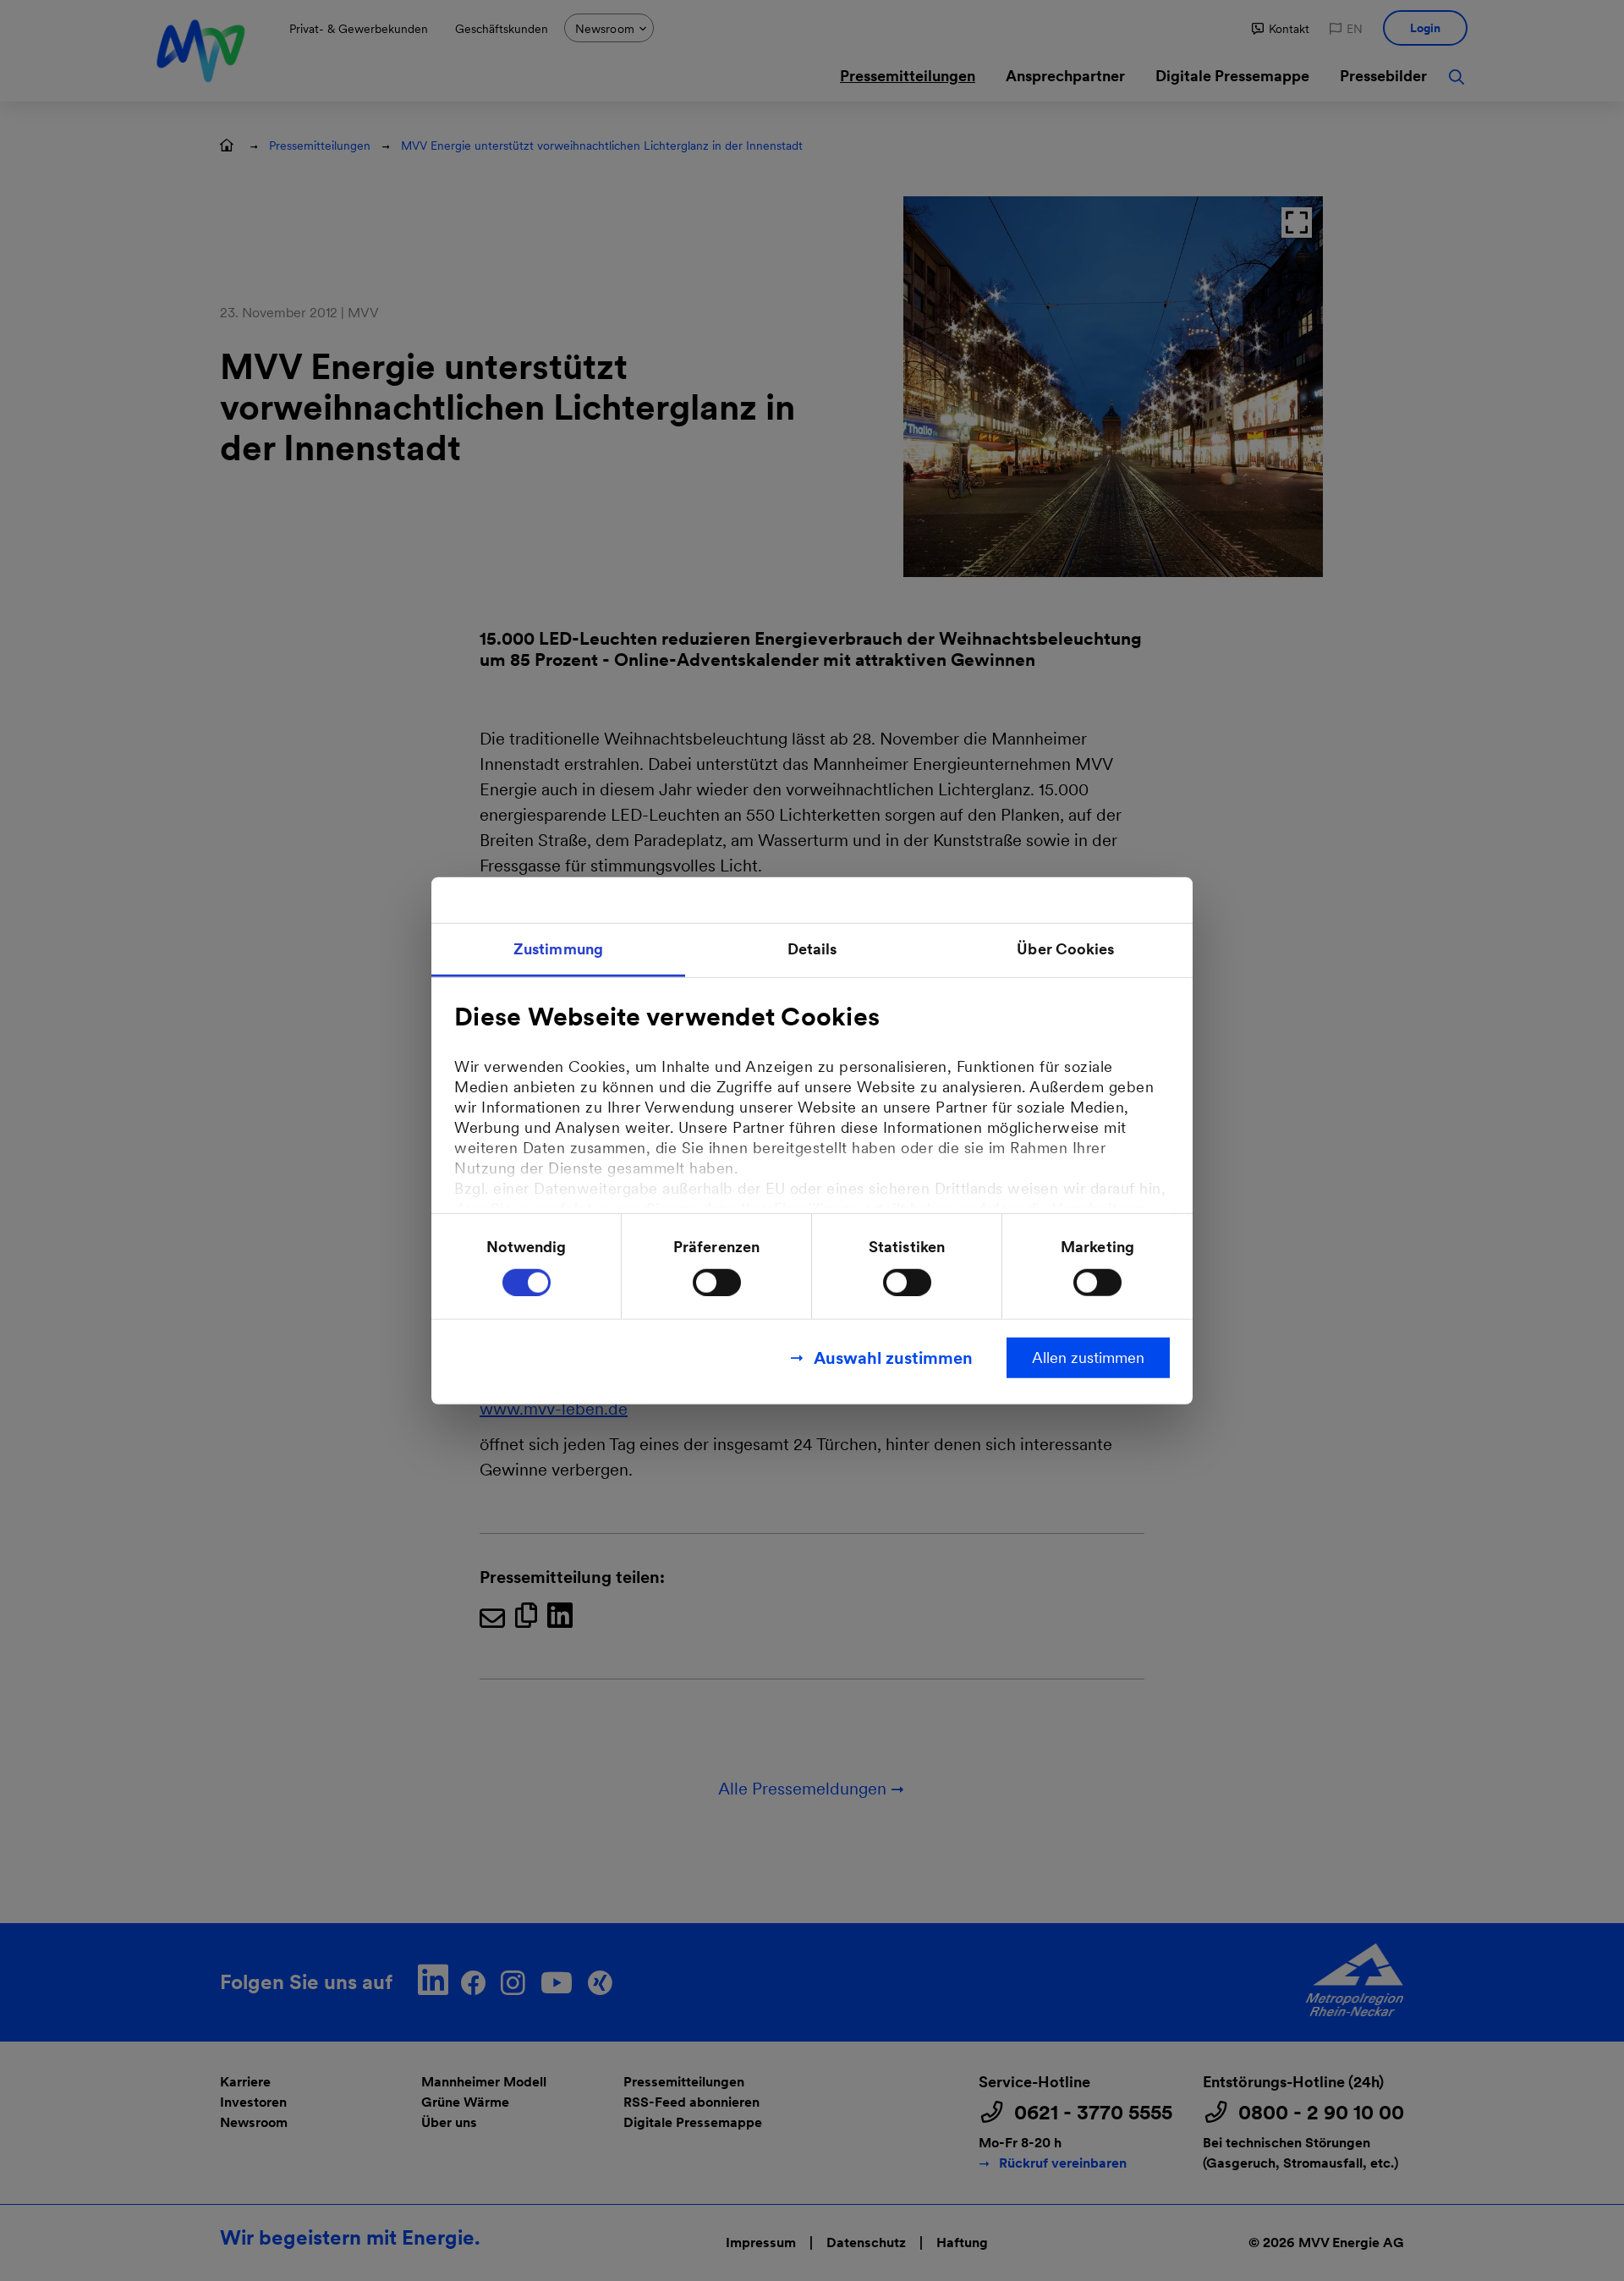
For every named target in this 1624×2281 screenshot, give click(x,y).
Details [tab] (812, 949)
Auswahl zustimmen (893, 1357)
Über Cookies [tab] (1065, 949)
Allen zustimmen (1088, 1357)
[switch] (717, 1282)
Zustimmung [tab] (558, 949)
